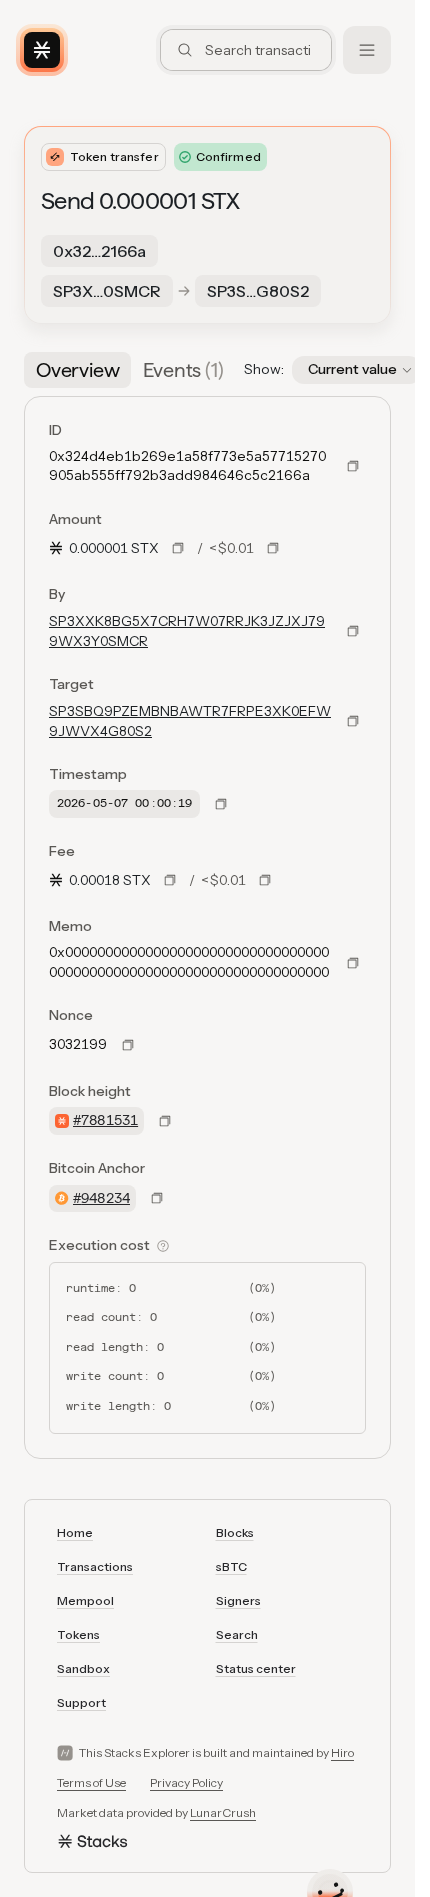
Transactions (95, 1566)
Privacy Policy (186, 1782)
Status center (256, 1668)
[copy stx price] (178, 548)
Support (81, 1702)
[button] (356, 370)
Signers (238, 1600)
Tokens (78, 1634)
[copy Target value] (353, 721)
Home (75, 1532)
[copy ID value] (353, 466)
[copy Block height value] (165, 1121)
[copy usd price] (273, 548)
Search (237, 1634)
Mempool (85, 1600)
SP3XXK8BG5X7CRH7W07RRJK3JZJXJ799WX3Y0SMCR (187, 631)
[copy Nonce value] (128, 1045)
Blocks (235, 1532)
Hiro (342, 1752)
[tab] (77, 370)
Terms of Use (91, 1782)
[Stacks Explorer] (42, 50)
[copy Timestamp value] (221, 804)
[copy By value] (353, 631)
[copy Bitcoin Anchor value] (157, 1198)
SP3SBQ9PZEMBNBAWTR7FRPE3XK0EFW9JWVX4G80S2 (190, 721)
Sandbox (83, 1668)
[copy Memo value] (353, 963)
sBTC (231, 1566)
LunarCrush (223, 1812)
